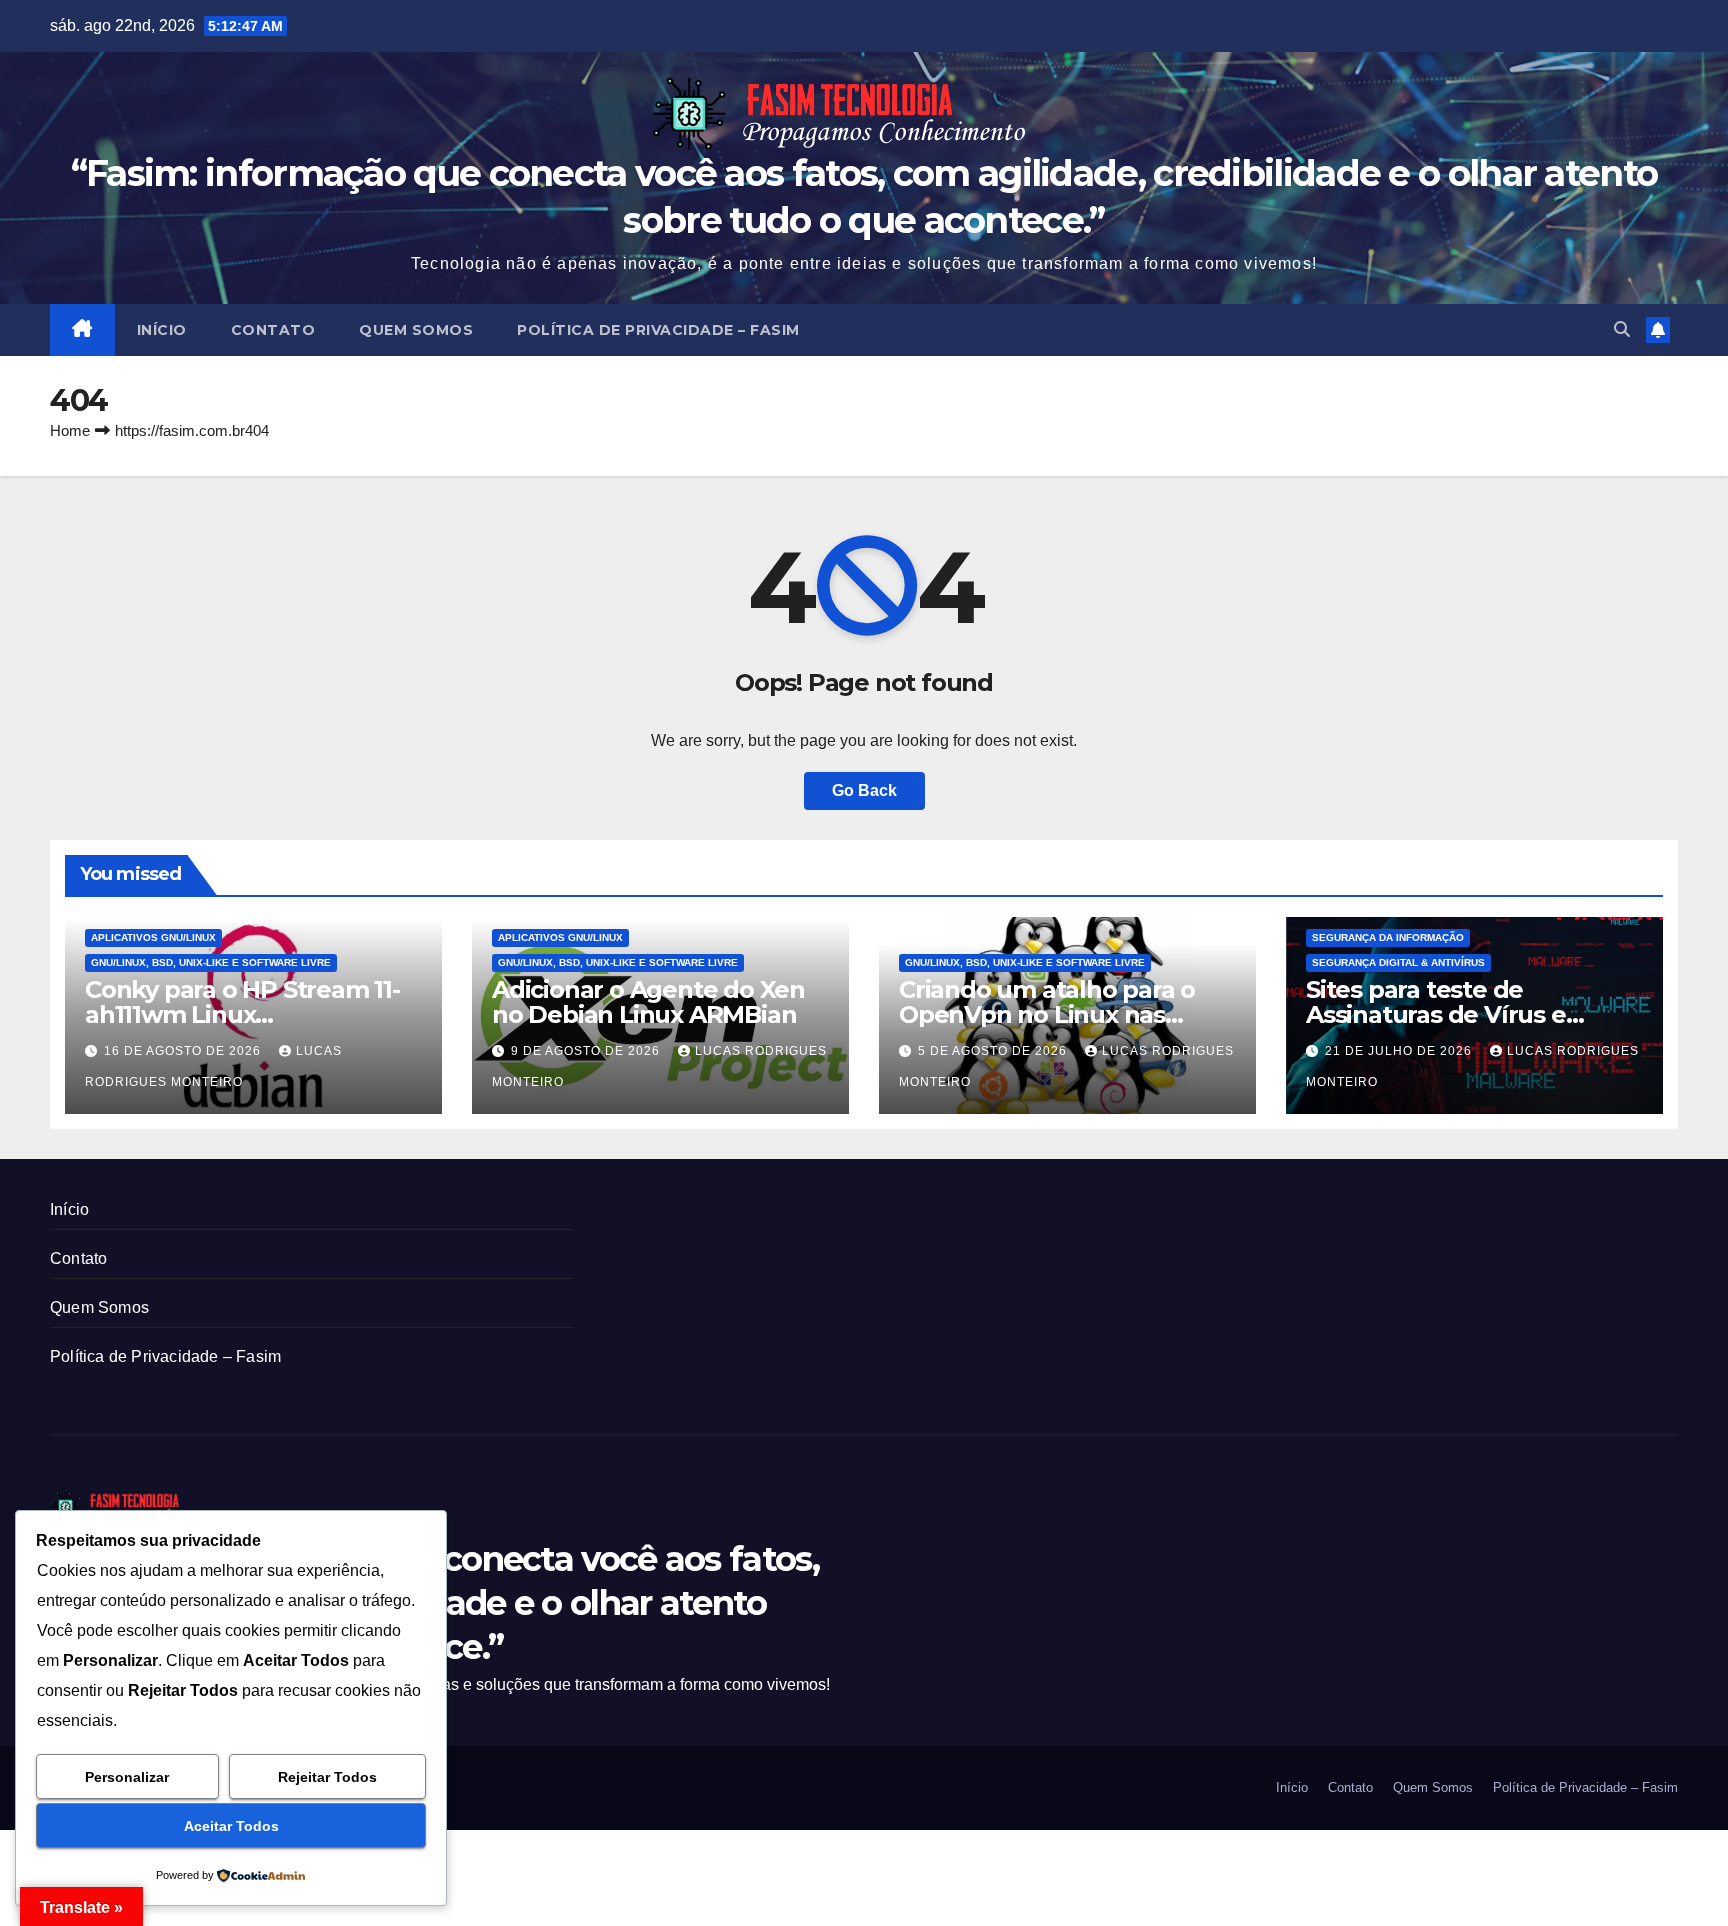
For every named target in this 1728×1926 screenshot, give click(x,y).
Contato (273, 330)
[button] (1622, 329)
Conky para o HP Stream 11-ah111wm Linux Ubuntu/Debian (242, 1014)
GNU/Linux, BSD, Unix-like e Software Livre (211, 962)
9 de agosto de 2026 (587, 1051)
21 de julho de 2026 (1400, 1051)
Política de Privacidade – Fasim (658, 330)
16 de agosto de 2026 (184, 1051)
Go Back (864, 790)
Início (162, 330)
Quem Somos (416, 330)
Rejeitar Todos (327, 1777)
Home (70, 430)
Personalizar (127, 1777)
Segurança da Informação (1388, 937)
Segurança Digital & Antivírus (1398, 962)
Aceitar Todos (231, 1826)
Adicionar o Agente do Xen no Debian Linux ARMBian (648, 1002)
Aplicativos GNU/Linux (153, 937)
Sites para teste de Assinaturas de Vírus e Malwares (1436, 1014)
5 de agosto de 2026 (994, 1051)
